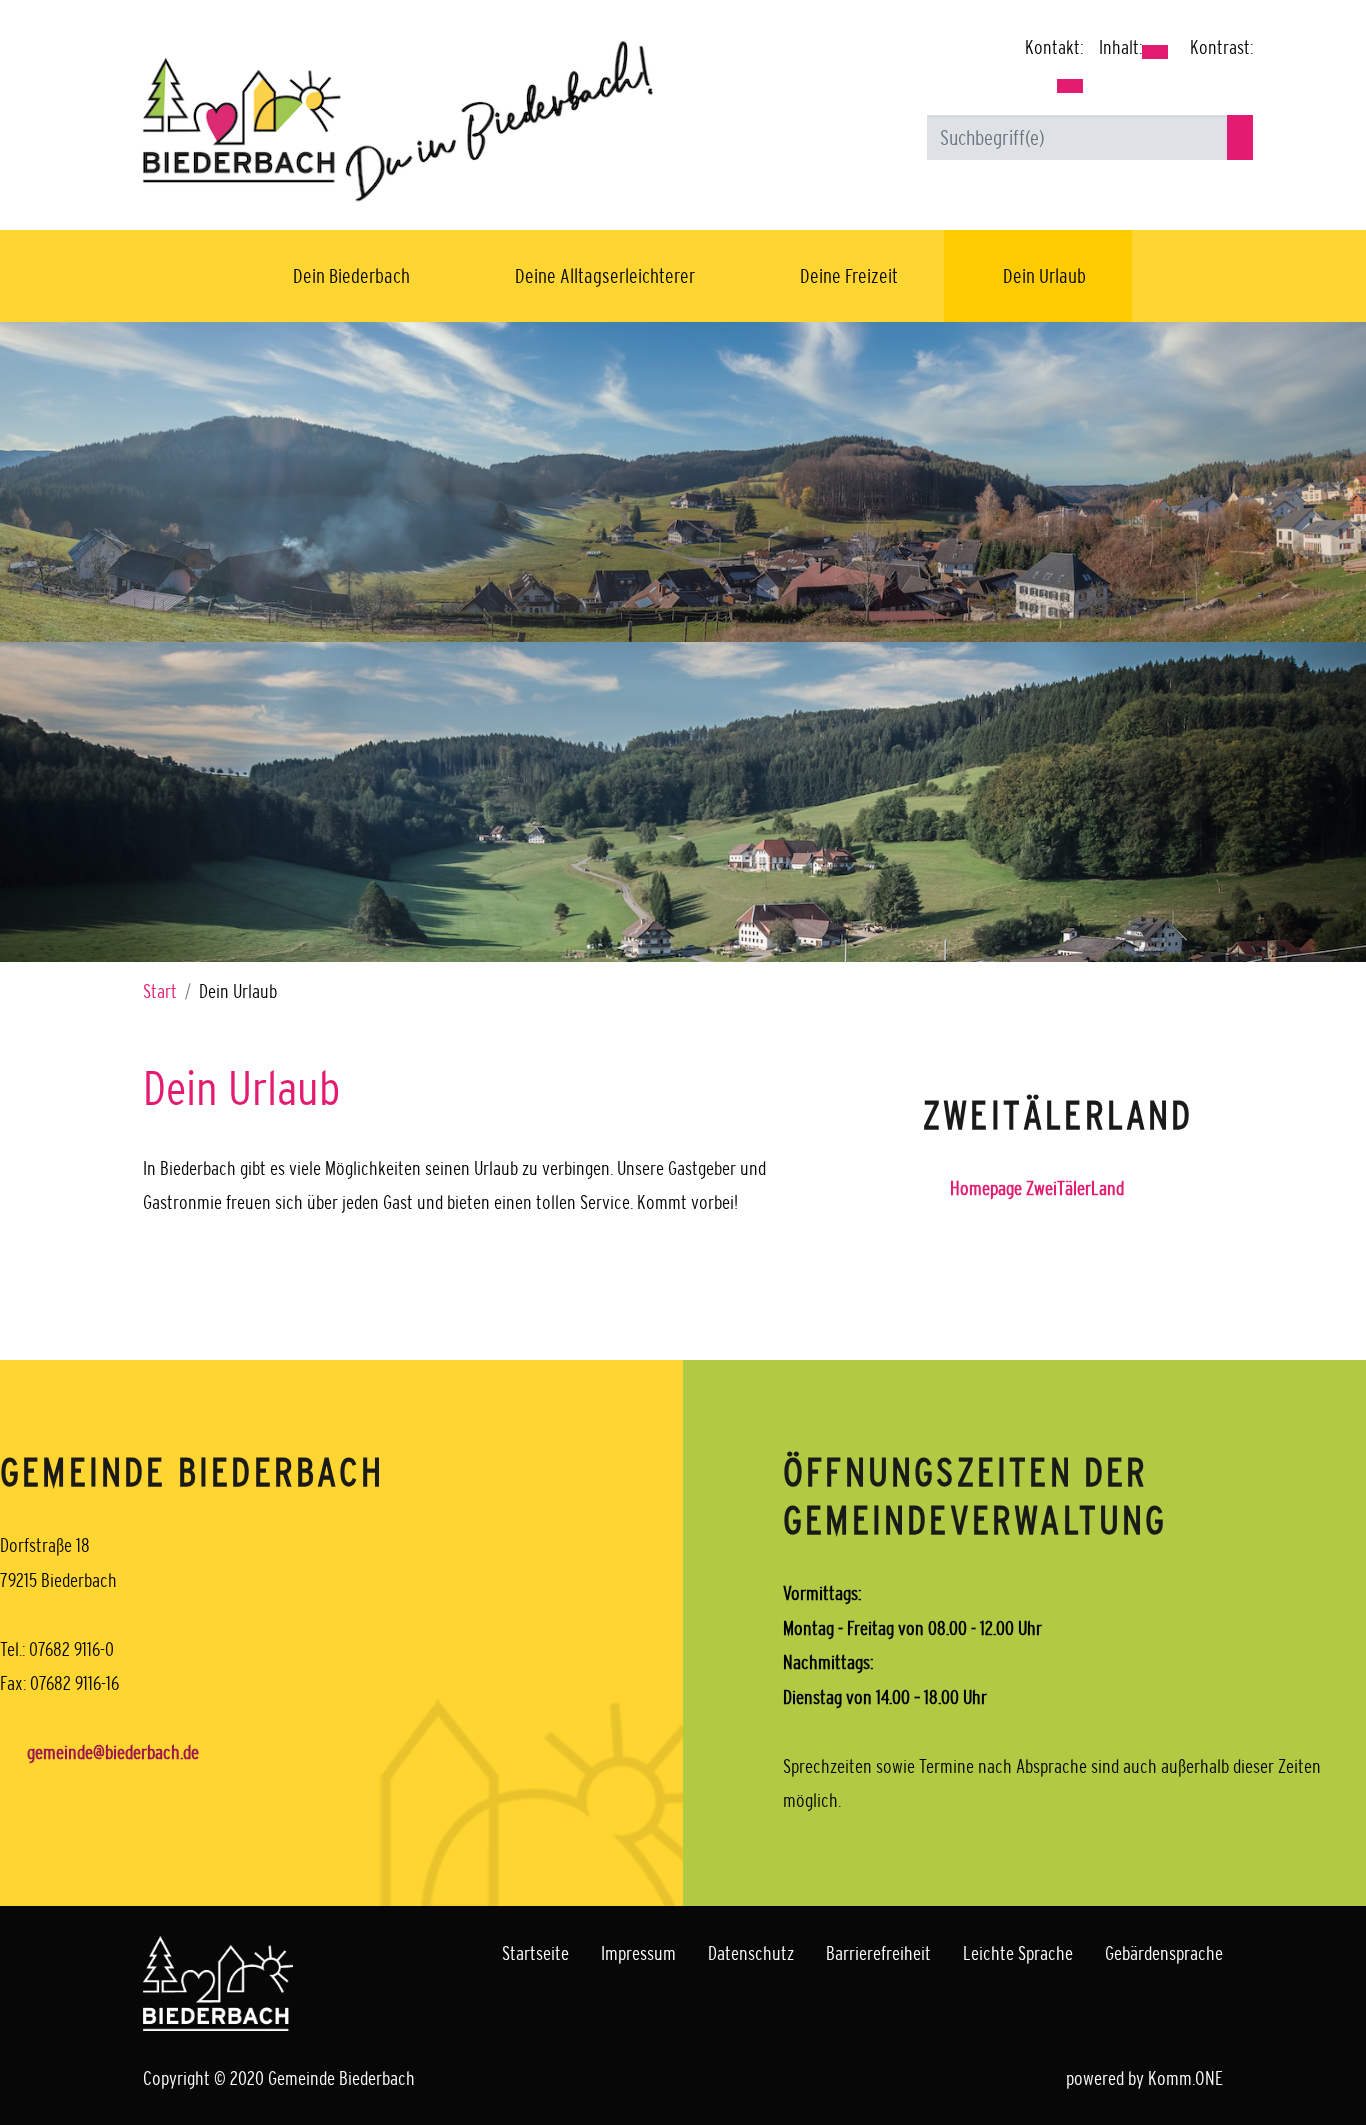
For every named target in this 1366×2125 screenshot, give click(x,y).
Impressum (638, 1953)
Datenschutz (751, 1953)
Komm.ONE (1185, 2078)
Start (160, 991)
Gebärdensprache (1164, 1953)
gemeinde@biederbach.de (113, 1752)
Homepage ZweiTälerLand (1037, 1188)
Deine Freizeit (849, 276)
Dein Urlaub (1044, 276)
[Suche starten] (1240, 137)
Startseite (535, 1953)
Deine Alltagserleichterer (605, 276)
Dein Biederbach (351, 276)
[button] (1070, 86)
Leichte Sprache (1018, 1953)
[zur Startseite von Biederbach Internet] (398, 120)
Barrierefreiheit (878, 1953)
